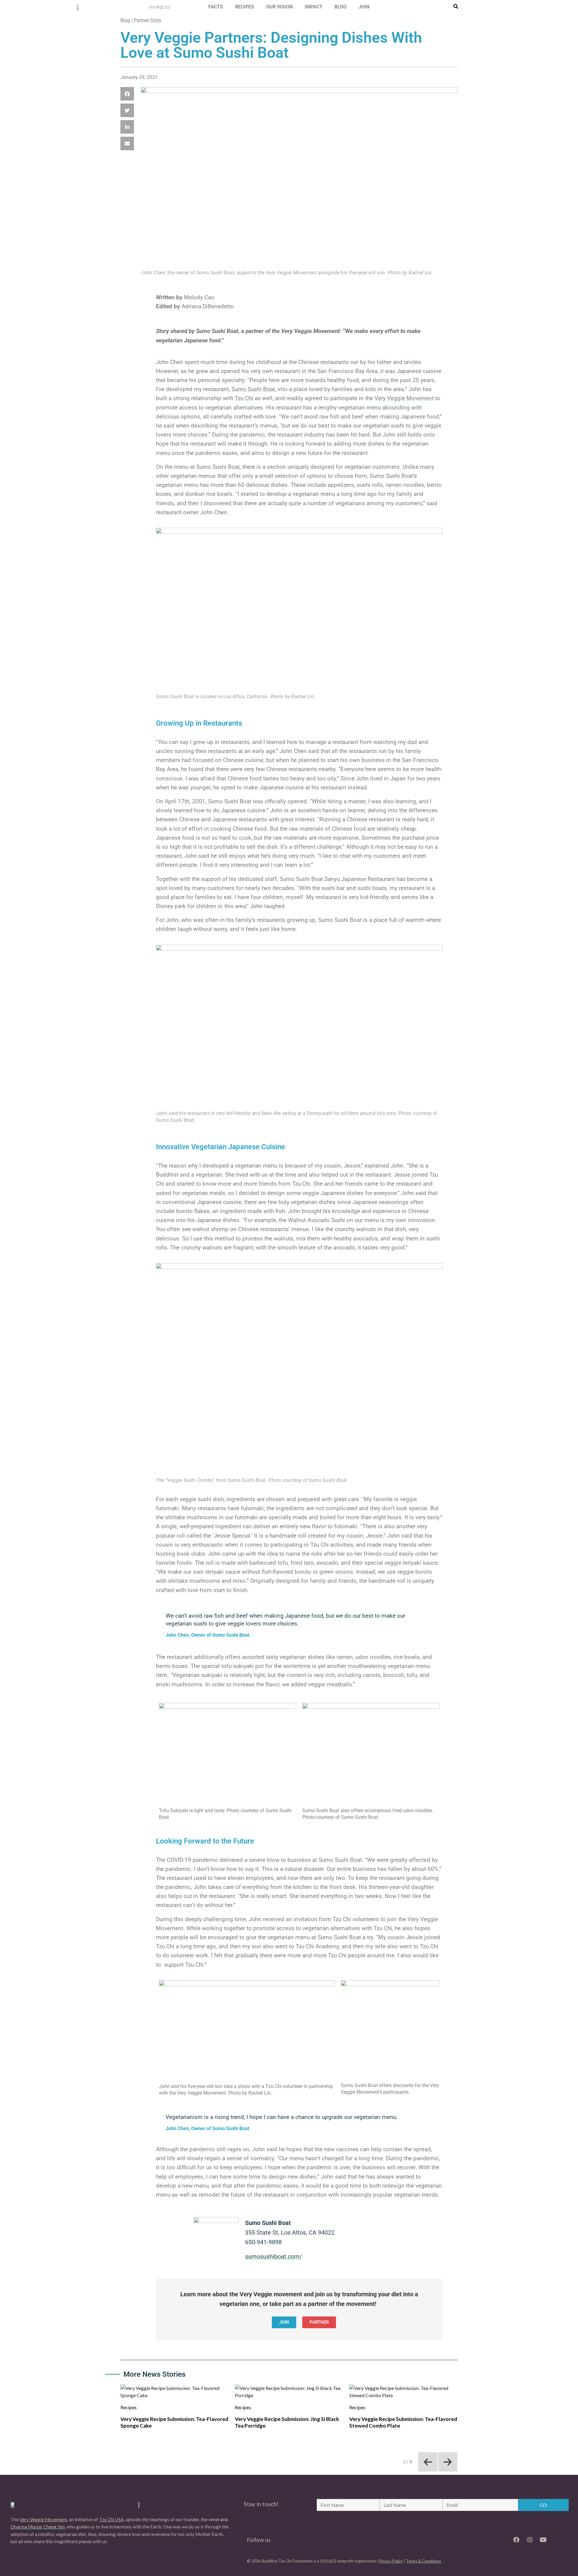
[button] (127, 94)
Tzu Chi (244, 398)
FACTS (216, 7)
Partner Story (148, 20)
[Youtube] (543, 2540)
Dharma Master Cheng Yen (38, 2527)
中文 (160, 7)
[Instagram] (530, 2540)
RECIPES (245, 7)
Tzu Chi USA (111, 2519)
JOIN (364, 7)
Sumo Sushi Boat (253, 389)
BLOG (340, 7)
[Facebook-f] (516, 2540)
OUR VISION (279, 7)
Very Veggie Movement (404, 398)
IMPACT (314, 7)
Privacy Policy (391, 2561)
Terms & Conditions (424, 2561)
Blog (125, 20)
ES (168, 7)
